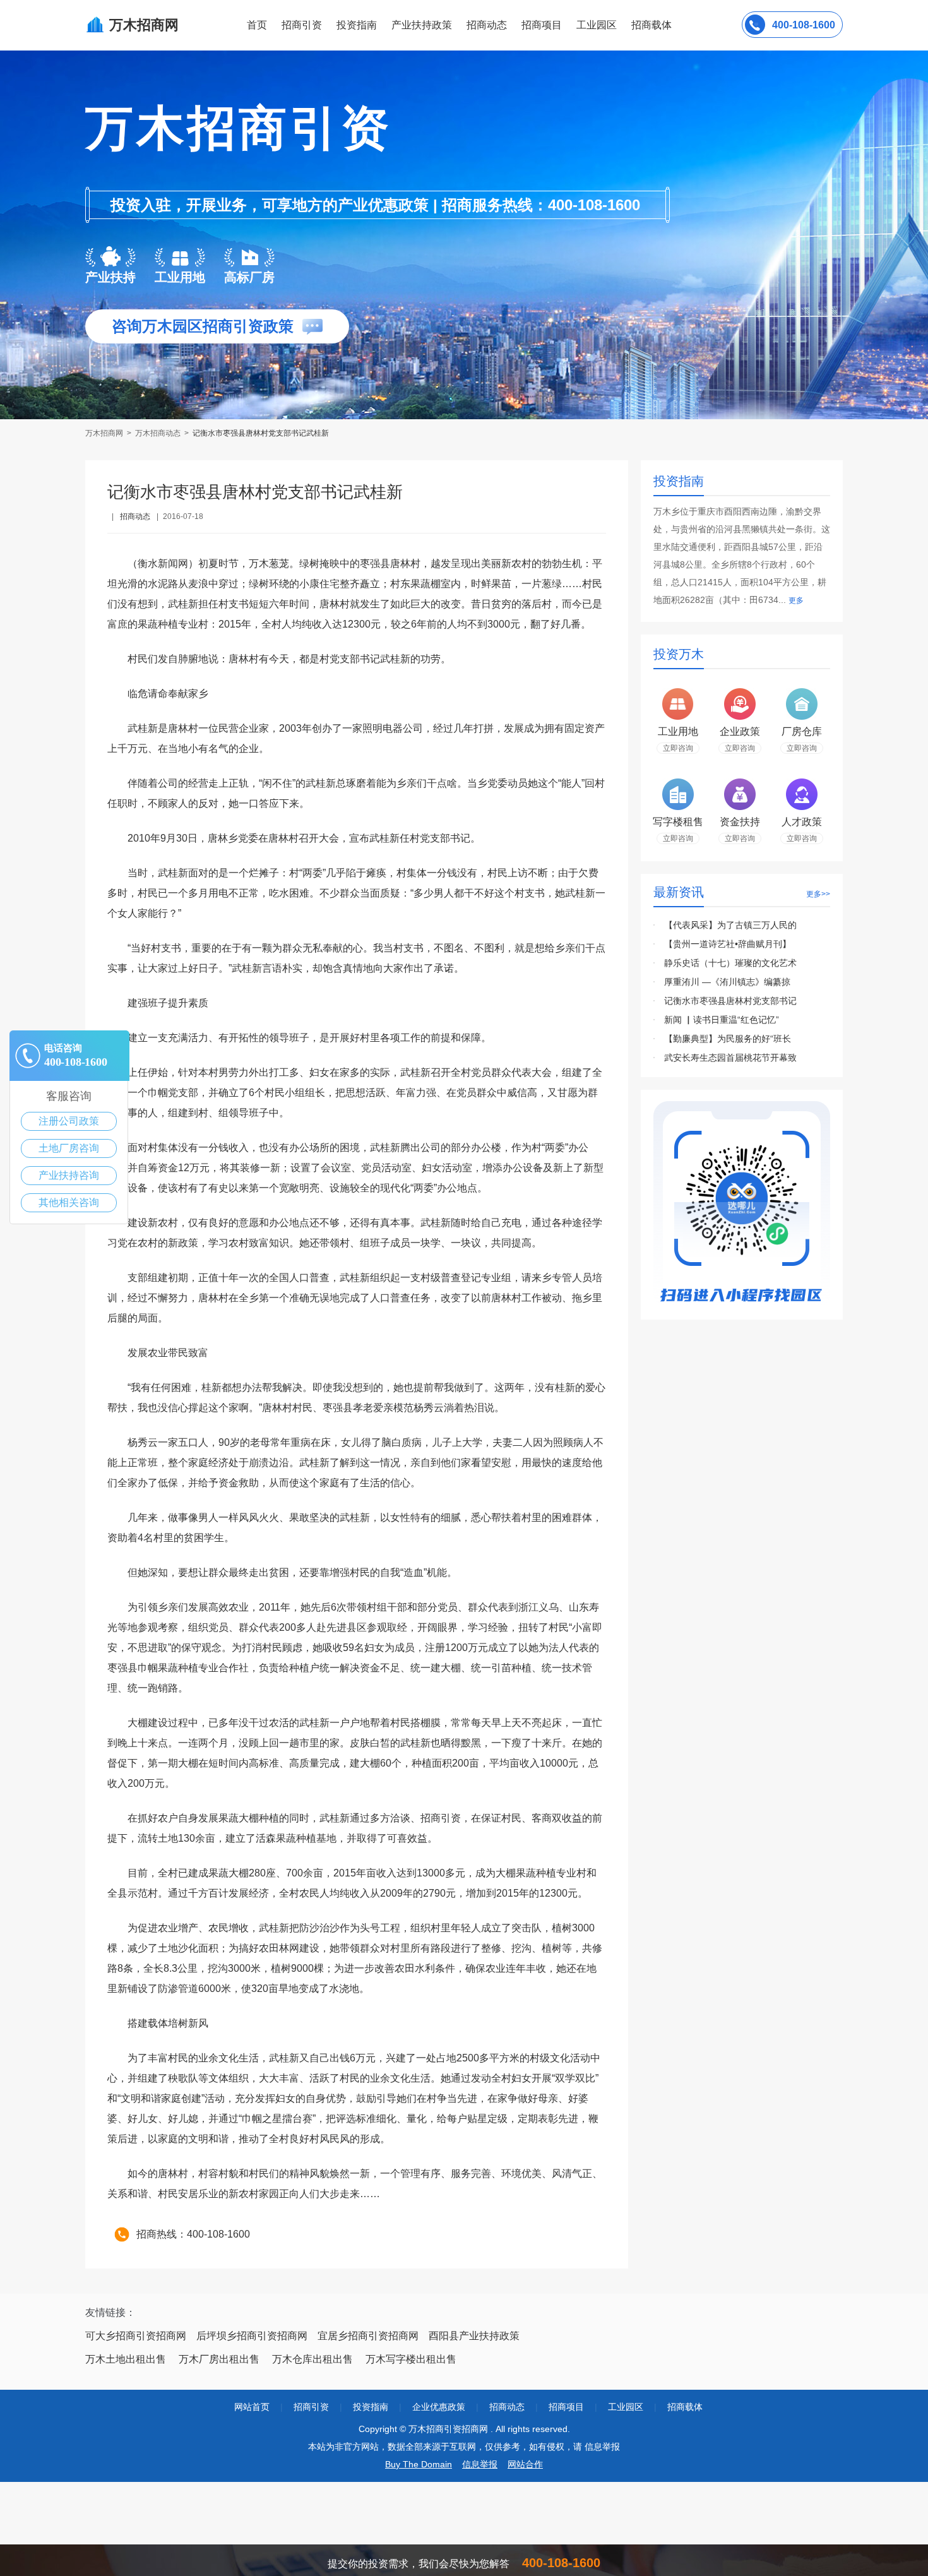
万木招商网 (105, 433)
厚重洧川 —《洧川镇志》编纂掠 (727, 982)
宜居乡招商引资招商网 (368, 2336)
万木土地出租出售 (126, 2359)
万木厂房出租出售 (219, 2359)
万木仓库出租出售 (312, 2359)
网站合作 (525, 2464)
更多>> (818, 894)
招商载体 (685, 2407)
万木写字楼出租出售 (411, 2359)
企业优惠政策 (439, 2407)
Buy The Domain (419, 2464)
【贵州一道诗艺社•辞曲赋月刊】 (728, 944)
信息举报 (480, 2464)
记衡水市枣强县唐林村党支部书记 (730, 1001)
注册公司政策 (69, 1121)
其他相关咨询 (69, 1202)
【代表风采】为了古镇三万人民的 (730, 925)
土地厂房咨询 (69, 1148)
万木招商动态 (158, 433)
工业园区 (597, 25)
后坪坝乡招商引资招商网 (252, 2336)
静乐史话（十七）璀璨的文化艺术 (730, 963)
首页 (257, 25)
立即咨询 (678, 748)
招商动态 (487, 25)
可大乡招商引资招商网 (136, 2336)
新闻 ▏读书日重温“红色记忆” (722, 1020)
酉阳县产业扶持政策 (474, 2336)
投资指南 (357, 25)
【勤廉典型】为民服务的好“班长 (728, 1039)
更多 (796, 600)
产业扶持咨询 (69, 1175)
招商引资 (302, 25)
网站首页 (252, 2407)
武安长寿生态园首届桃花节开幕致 (730, 1058)
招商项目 (542, 25)
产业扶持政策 (422, 25)
